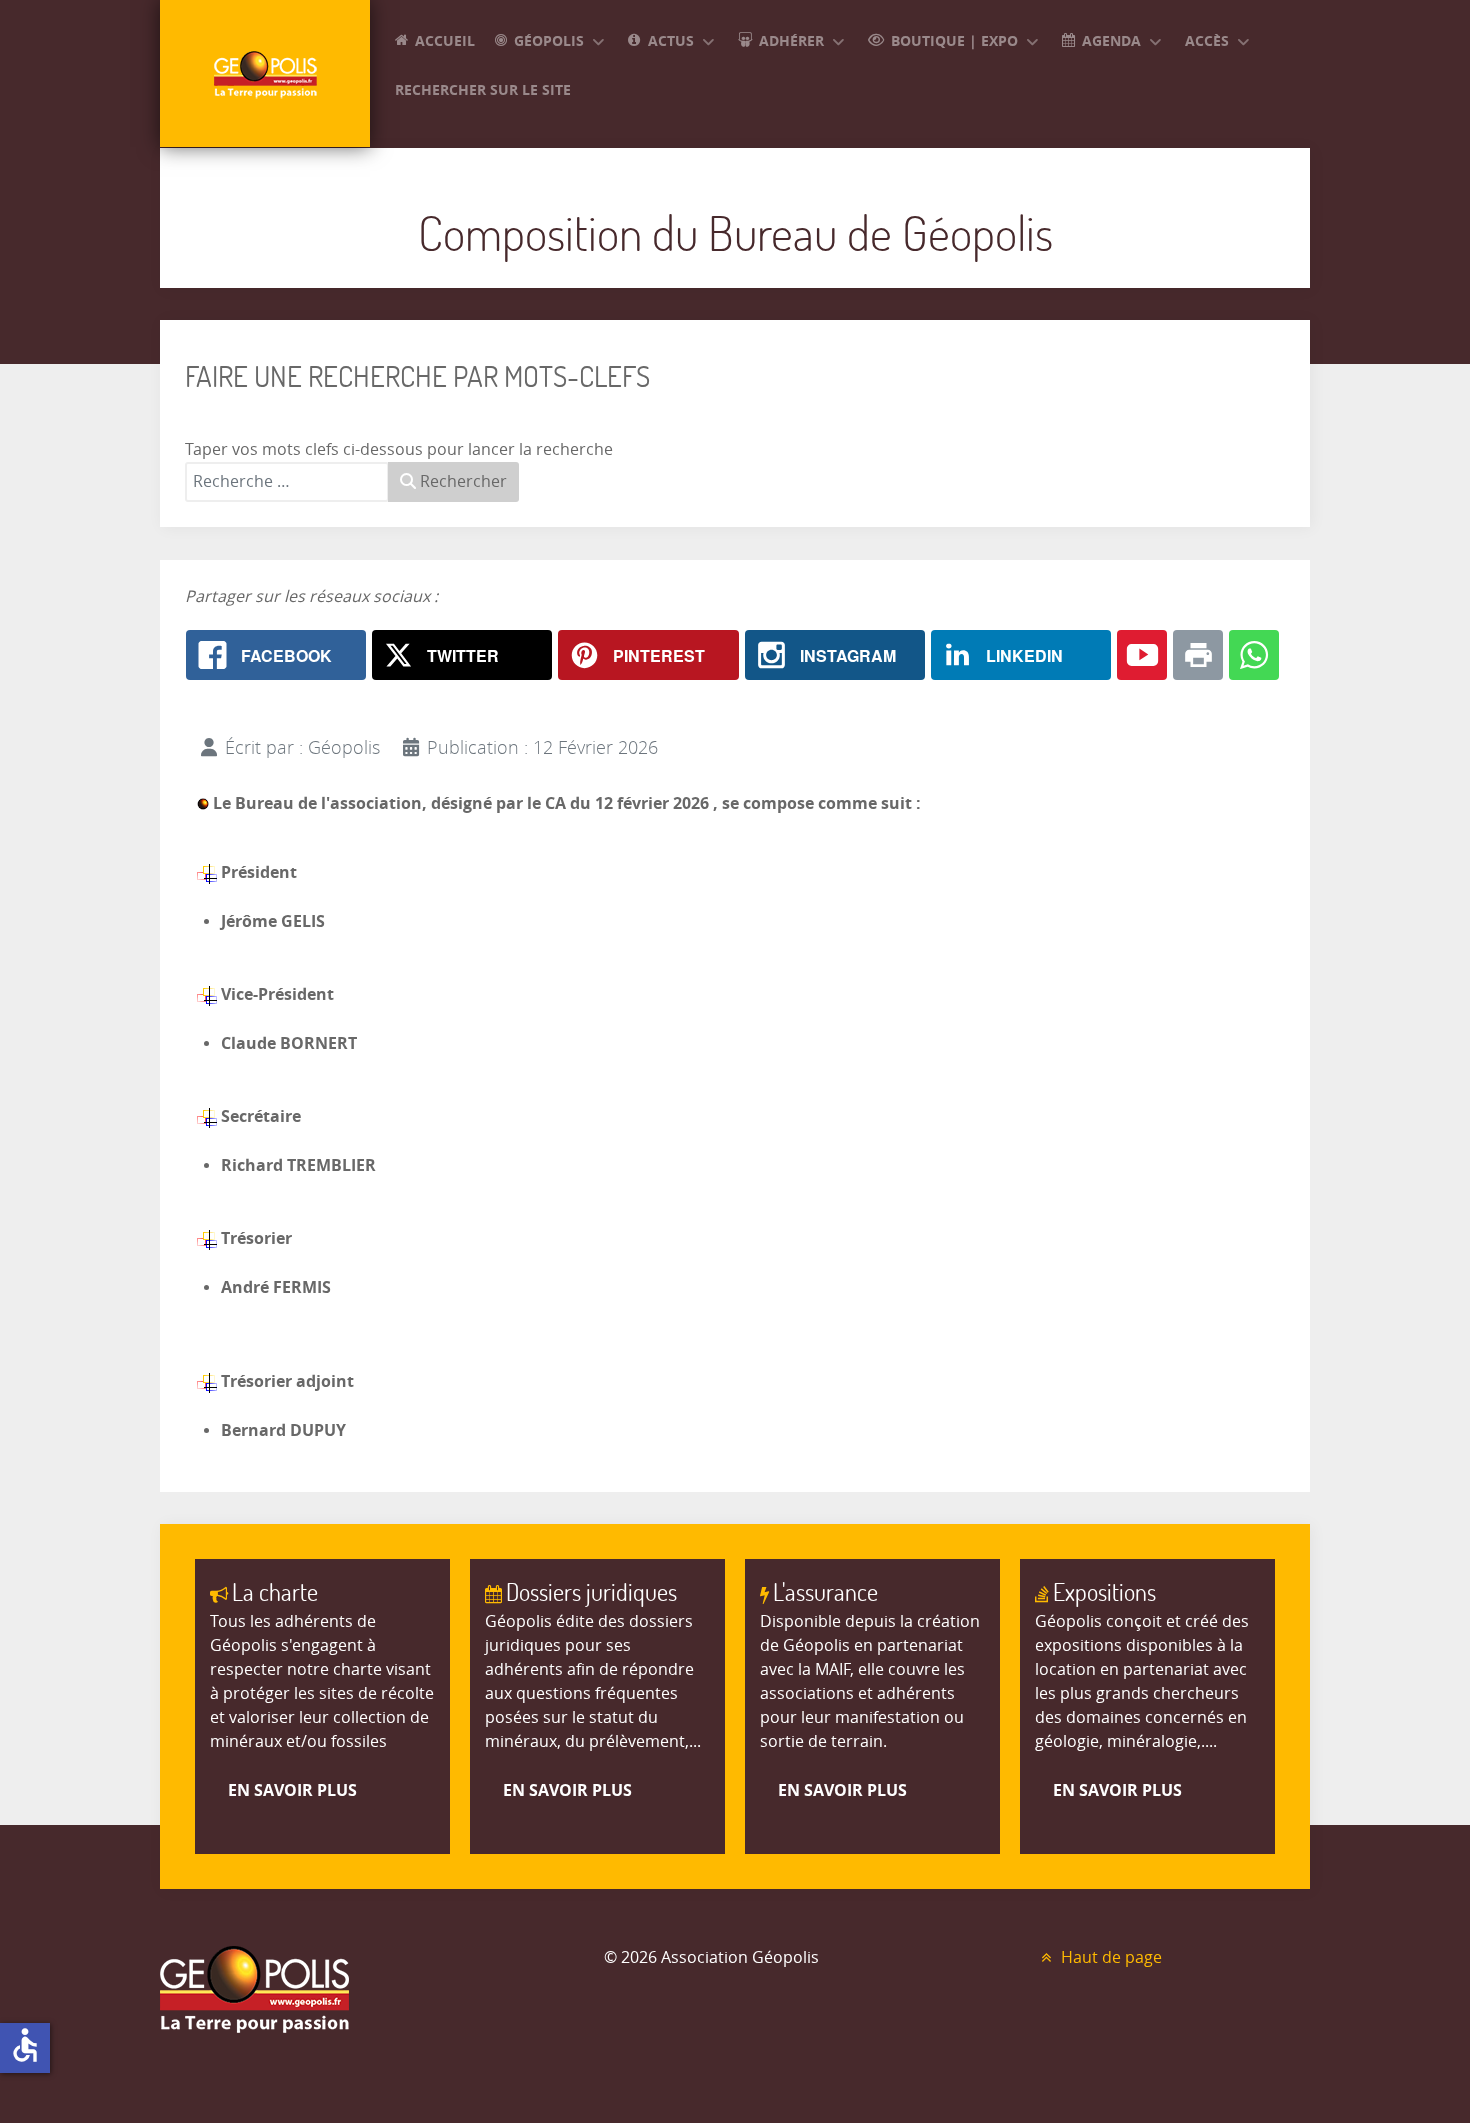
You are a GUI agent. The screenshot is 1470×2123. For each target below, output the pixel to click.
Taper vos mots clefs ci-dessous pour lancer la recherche (399, 449)
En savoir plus (292, 1790)
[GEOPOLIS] (265, 73)
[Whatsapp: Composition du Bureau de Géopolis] (1254, 655)
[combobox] (287, 482)
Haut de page (1109, 1957)
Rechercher (461, 481)
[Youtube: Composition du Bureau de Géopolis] (1142, 655)
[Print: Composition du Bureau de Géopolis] (1198, 655)
